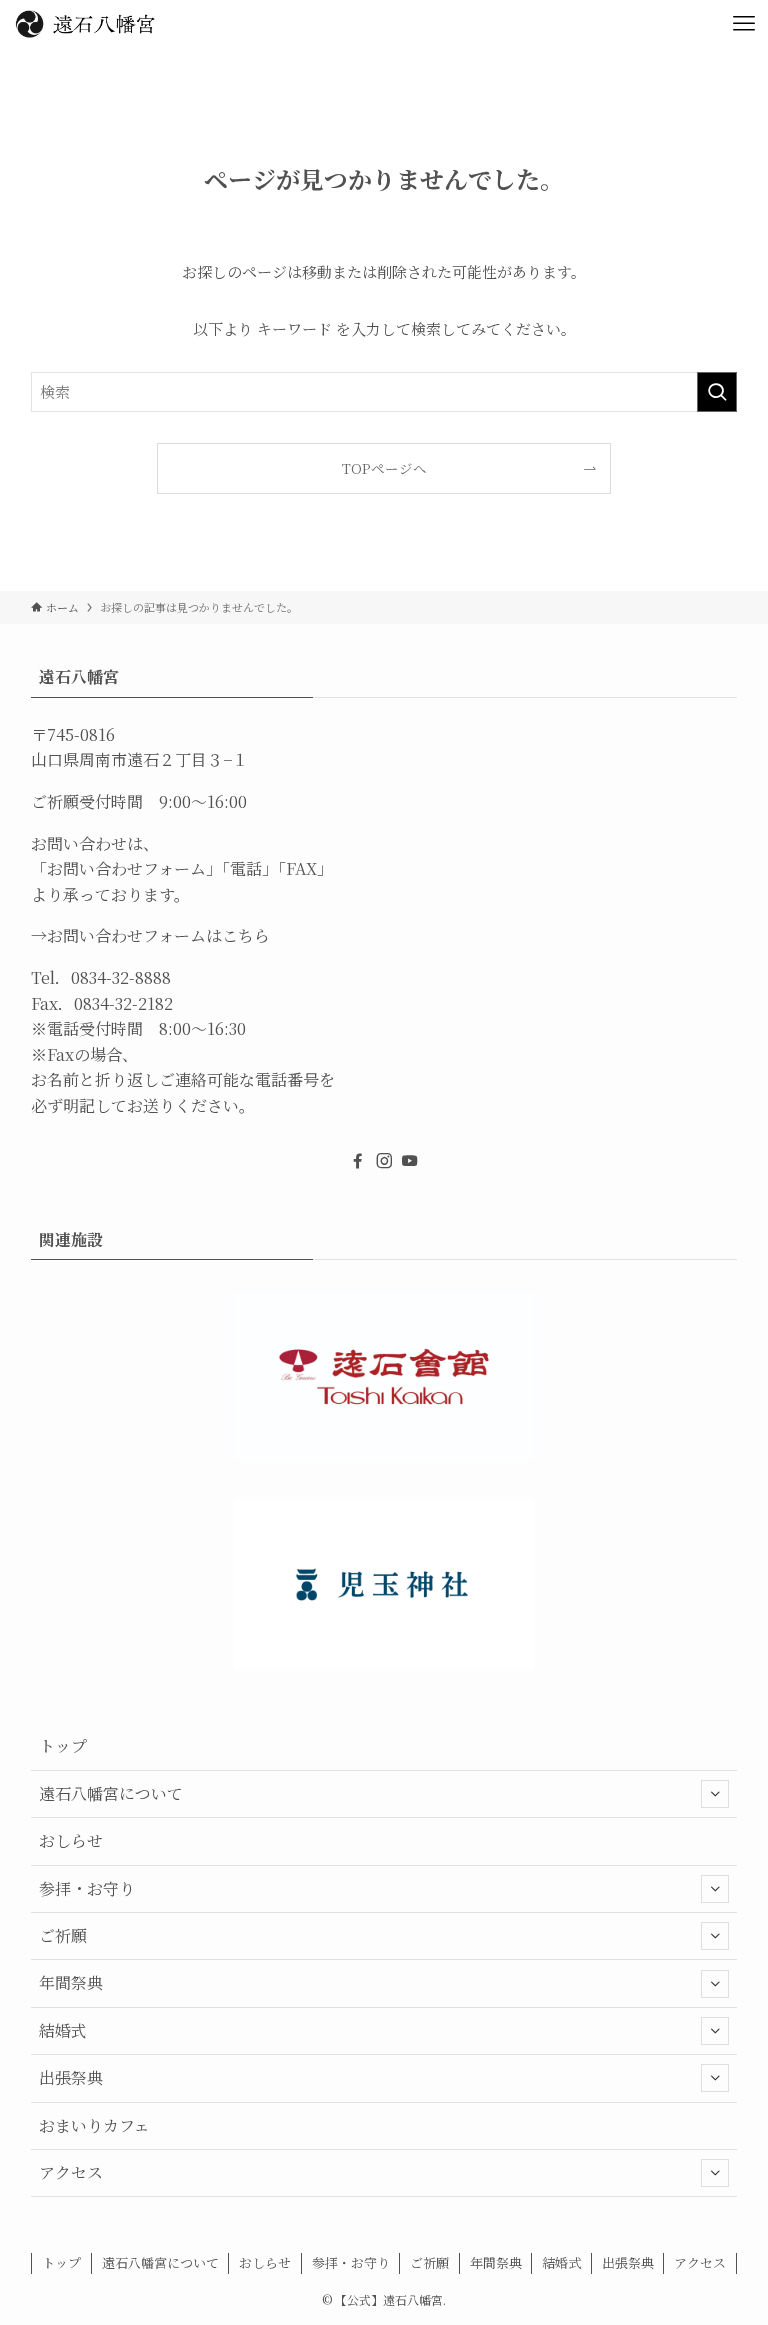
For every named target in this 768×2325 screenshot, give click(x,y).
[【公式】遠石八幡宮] (85, 24)
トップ (63, 1745)
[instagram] (384, 1161)
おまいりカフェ (94, 2125)
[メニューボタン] (744, 24)
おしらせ (71, 1840)
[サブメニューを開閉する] (715, 1794)
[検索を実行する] (717, 392)
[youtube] (410, 1161)
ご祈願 (63, 1935)
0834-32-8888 (121, 977)
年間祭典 (71, 1982)
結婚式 (63, 2030)
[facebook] (358, 1161)
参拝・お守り (87, 1888)
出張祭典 (71, 2077)
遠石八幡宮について (111, 1793)
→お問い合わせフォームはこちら (150, 935)
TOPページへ (384, 468)
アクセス (71, 2172)
